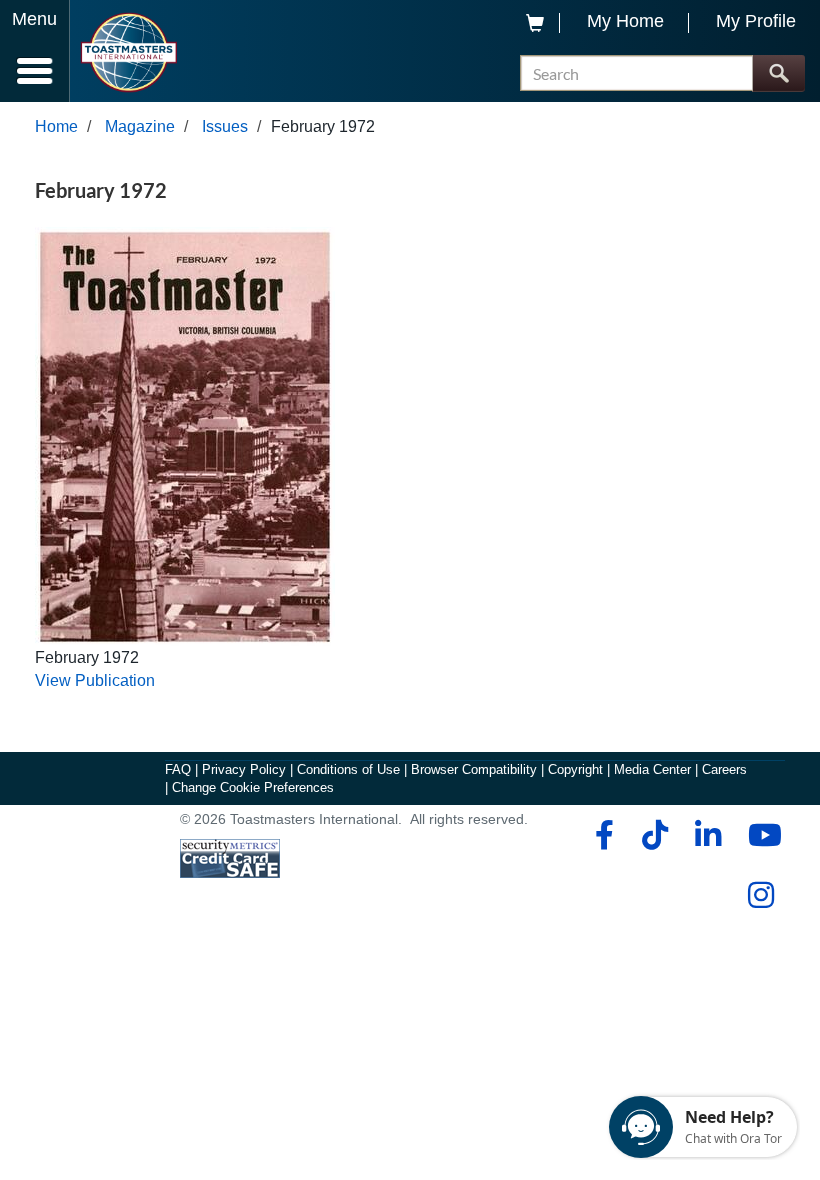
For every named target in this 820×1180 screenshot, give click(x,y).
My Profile (756, 21)
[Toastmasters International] (128, 52)
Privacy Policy (244, 769)
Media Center (652, 769)
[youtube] (760, 835)
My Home (625, 21)
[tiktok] (654, 835)
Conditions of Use (348, 769)
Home (56, 126)
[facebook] (601, 835)
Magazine (140, 126)
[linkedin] (707, 835)
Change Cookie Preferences (253, 787)
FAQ (178, 769)
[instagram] (760, 895)
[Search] (778, 73)
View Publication (95, 680)
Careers (724, 769)
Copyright (575, 769)
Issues (225, 126)
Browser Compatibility (474, 769)
